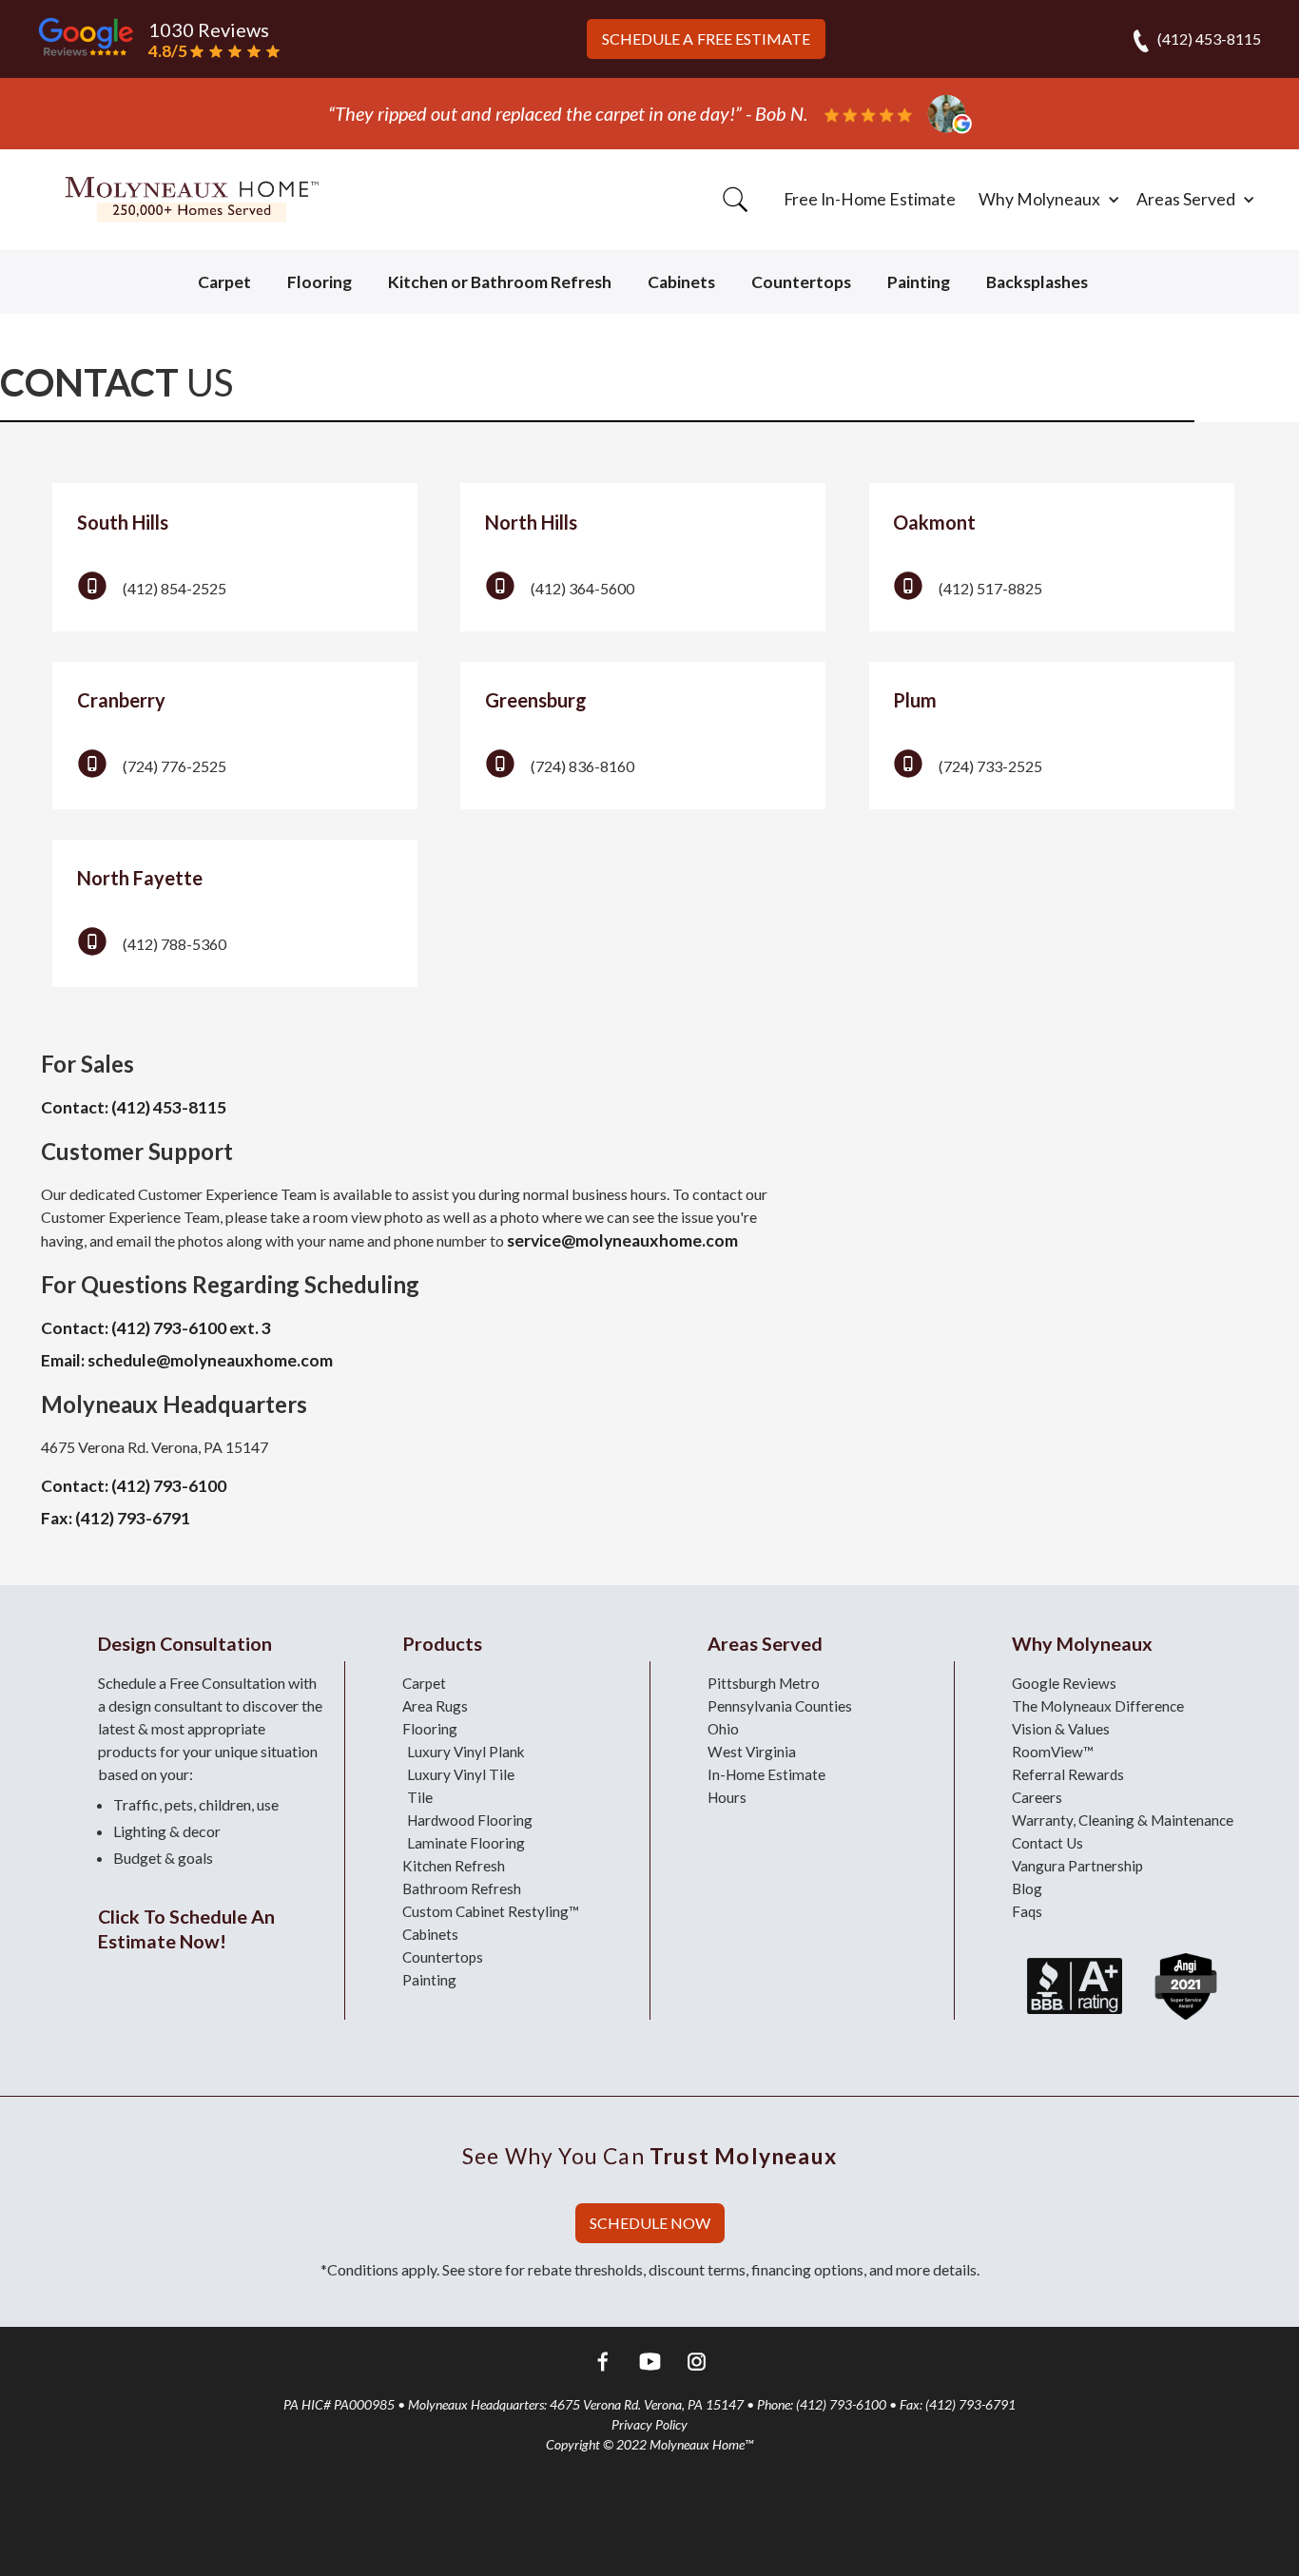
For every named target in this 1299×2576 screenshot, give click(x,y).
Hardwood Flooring (470, 1820)
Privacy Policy (649, 2424)
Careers (1037, 1797)
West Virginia (752, 1752)
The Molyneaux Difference (1098, 1706)
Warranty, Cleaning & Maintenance (1123, 1820)
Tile (420, 1797)
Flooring (320, 282)
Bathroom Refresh (462, 1888)
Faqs (1027, 1911)
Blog (1027, 1888)
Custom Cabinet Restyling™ (491, 1911)
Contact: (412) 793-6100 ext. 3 (156, 1328)
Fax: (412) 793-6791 (116, 1518)
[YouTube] (650, 2364)
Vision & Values (1061, 1729)
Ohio (723, 1729)
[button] (1046, 200)
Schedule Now (650, 2223)
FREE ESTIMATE (706, 39)
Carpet (224, 282)
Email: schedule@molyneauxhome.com (187, 1360)
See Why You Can (649, 2156)
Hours (727, 1797)
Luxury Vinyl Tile (461, 1774)
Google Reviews (1064, 1683)
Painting (919, 282)
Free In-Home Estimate (870, 199)
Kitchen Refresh (454, 1866)
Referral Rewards (1068, 1774)
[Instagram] (697, 2364)
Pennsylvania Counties (780, 1706)
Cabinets (681, 282)
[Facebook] (603, 2364)
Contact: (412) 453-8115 (134, 1107)
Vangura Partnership (1077, 1866)
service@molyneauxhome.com (622, 1240)
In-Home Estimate (766, 1774)
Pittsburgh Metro (764, 1683)
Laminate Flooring (466, 1843)
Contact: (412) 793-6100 (134, 1486)
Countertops (801, 282)
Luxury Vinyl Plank (466, 1752)
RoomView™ (1053, 1752)
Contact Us (1047, 1843)
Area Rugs (435, 1706)
